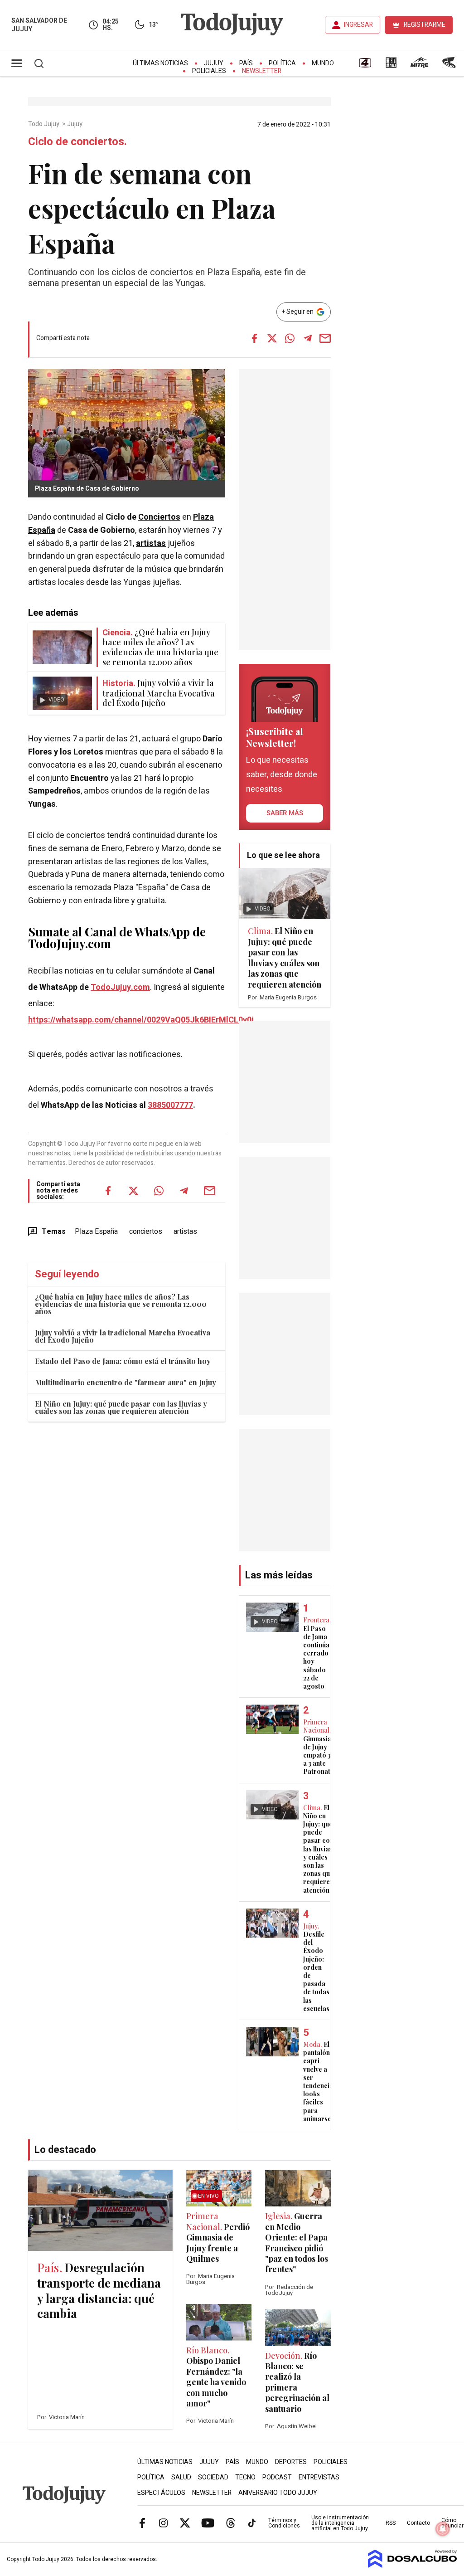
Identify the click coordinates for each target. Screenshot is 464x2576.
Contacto (418, 2523)
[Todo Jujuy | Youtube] (208, 2522)
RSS (391, 2523)
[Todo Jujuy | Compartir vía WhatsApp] (290, 338)
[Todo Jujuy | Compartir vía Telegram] (308, 338)
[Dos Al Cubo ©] (413, 2566)
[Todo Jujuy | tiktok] (252, 2522)
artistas (151, 543)
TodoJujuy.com (120, 987)
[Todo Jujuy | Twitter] (185, 2522)
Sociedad (213, 2477)
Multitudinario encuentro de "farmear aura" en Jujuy (126, 1382)
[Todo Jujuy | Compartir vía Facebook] (255, 338)
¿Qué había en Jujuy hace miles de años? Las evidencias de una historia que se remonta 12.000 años (121, 1304)
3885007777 (170, 1105)
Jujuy (214, 63)
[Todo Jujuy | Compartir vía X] (272, 338)
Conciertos (159, 517)
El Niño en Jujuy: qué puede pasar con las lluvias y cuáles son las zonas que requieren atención (121, 1407)
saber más (285, 813)
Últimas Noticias (160, 63)
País (246, 63)
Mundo (323, 63)
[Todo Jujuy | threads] (231, 2522)
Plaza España (96, 1232)
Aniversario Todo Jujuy (278, 2493)
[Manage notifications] (443, 2529)
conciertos (146, 1232)
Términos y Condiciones (284, 2523)
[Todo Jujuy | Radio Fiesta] (450, 66)
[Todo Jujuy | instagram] (164, 2522)
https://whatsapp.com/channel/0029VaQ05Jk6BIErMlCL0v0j (141, 1020)
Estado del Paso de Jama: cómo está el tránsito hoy (123, 1361)
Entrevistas (319, 2477)
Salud (181, 2477)
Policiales (209, 71)
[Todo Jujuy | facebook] (142, 2522)
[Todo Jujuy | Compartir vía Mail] (325, 338)
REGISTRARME (425, 25)
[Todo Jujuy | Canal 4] (365, 66)
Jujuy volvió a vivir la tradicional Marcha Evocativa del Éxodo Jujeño (123, 1336)
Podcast (277, 2477)
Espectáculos (161, 2493)
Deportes (291, 2462)
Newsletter (262, 71)
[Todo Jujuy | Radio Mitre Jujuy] (419, 66)
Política (282, 63)
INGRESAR (358, 25)
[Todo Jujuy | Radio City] (391, 66)
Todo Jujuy (44, 124)
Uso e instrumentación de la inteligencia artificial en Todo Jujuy (340, 2523)
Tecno (245, 2477)
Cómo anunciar (452, 2523)
